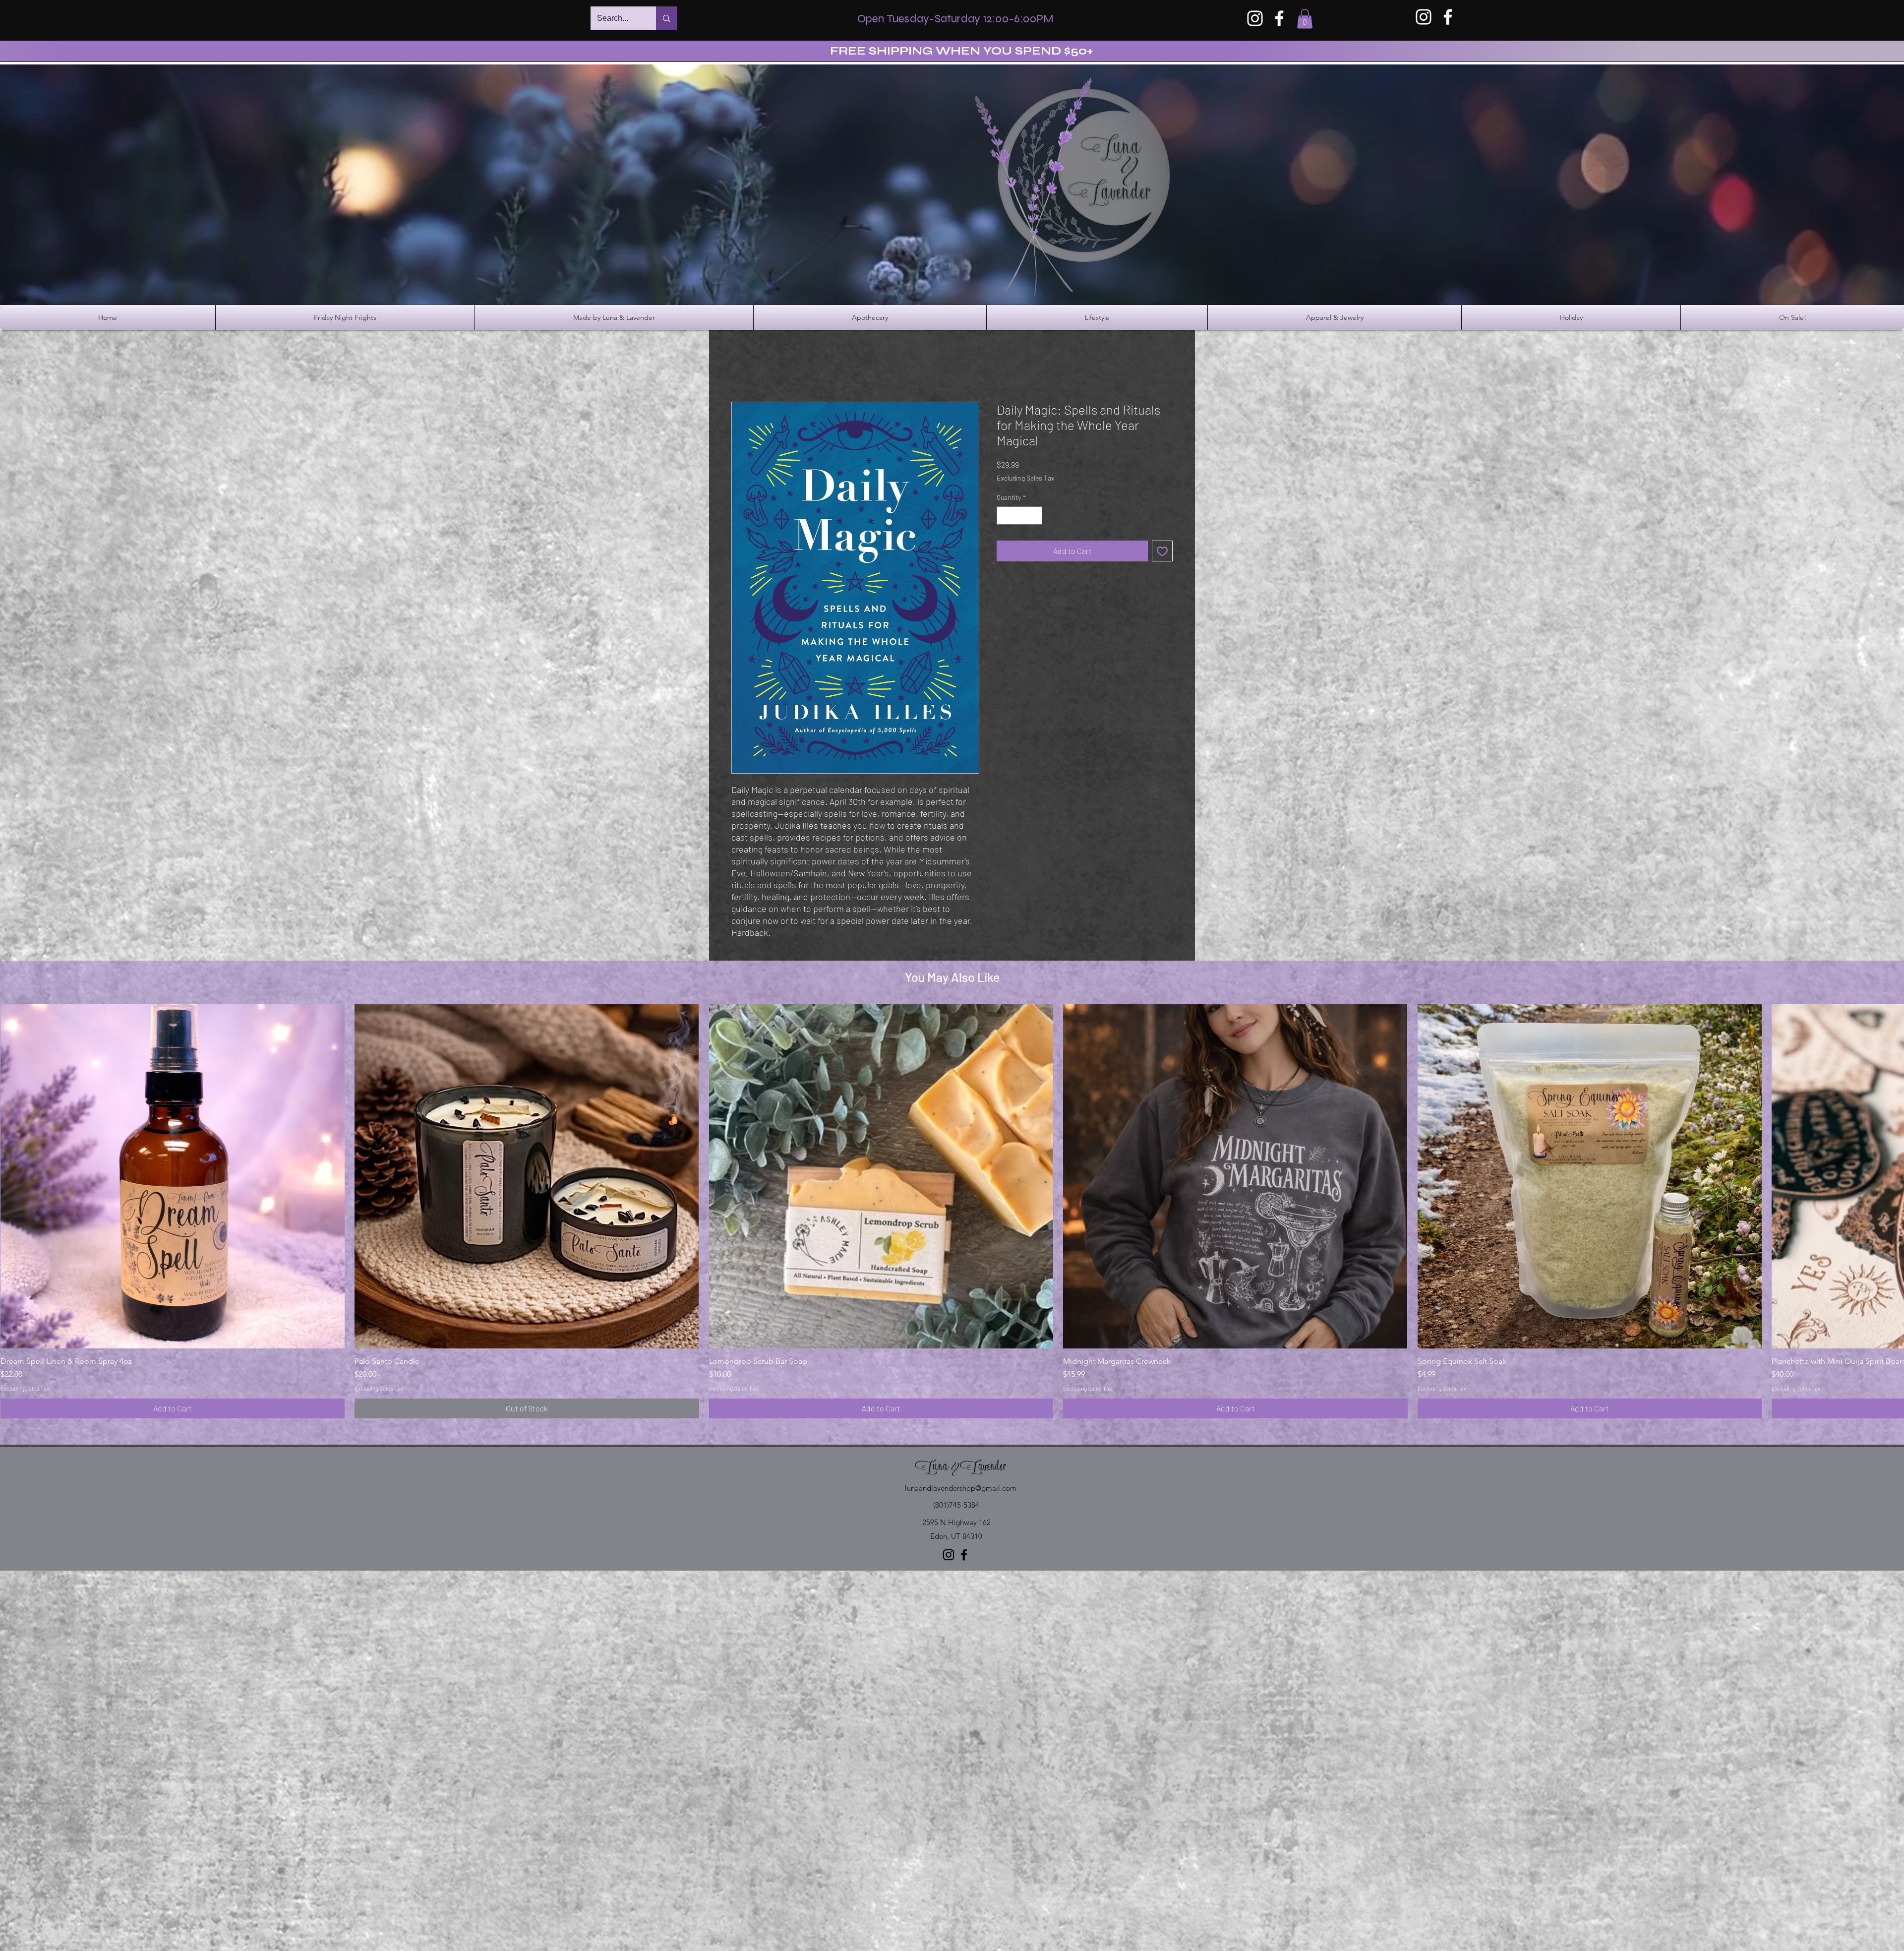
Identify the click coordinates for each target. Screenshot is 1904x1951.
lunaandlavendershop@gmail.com (961, 1488)
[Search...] (666, 18)
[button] (1305, 19)
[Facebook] (1279, 18)
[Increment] (1035, 516)
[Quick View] (173, 1176)
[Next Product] (1890, 1176)
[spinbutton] (1019, 516)
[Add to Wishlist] (1162, 551)
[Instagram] (1255, 18)
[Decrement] (1004, 516)
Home (742, 366)
